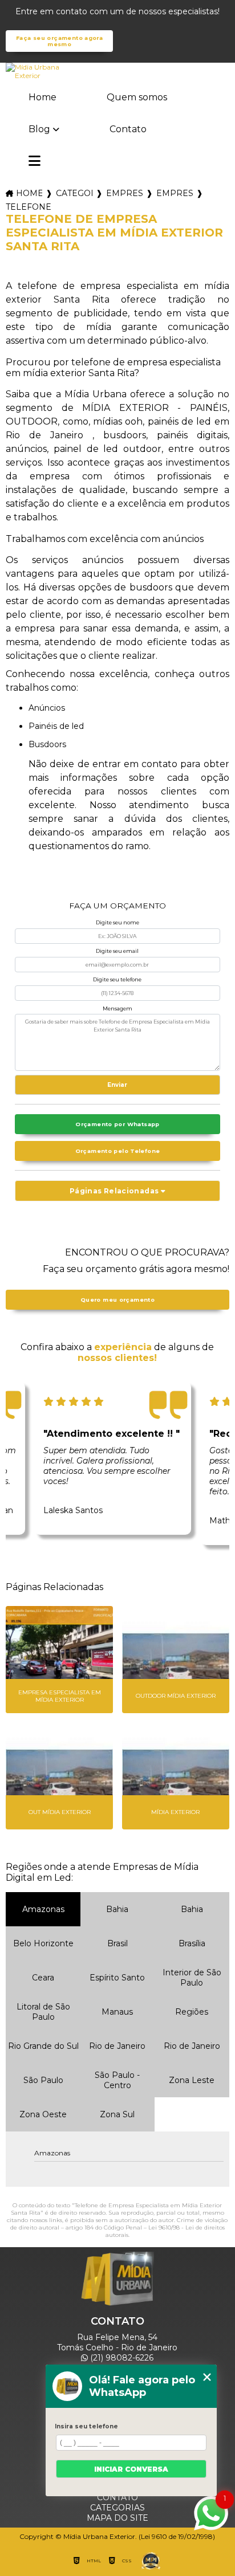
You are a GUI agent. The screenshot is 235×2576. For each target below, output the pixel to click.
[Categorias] (35, 162)
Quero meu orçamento (117, 1300)
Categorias (74, 193)
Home (42, 97)
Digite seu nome (117, 922)
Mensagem (117, 1008)
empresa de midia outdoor (175, 193)
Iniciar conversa (131, 2469)
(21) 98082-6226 (121, 2358)
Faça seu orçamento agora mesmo (59, 41)
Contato (128, 129)
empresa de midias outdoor (124, 193)
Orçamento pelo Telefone (118, 1151)
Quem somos (137, 97)
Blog (39, 129)
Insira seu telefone (86, 2426)
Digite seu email (117, 951)
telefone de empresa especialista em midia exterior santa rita (29, 207)
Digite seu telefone (117, 979)
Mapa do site (117, 2518)
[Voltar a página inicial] (117, 71)
